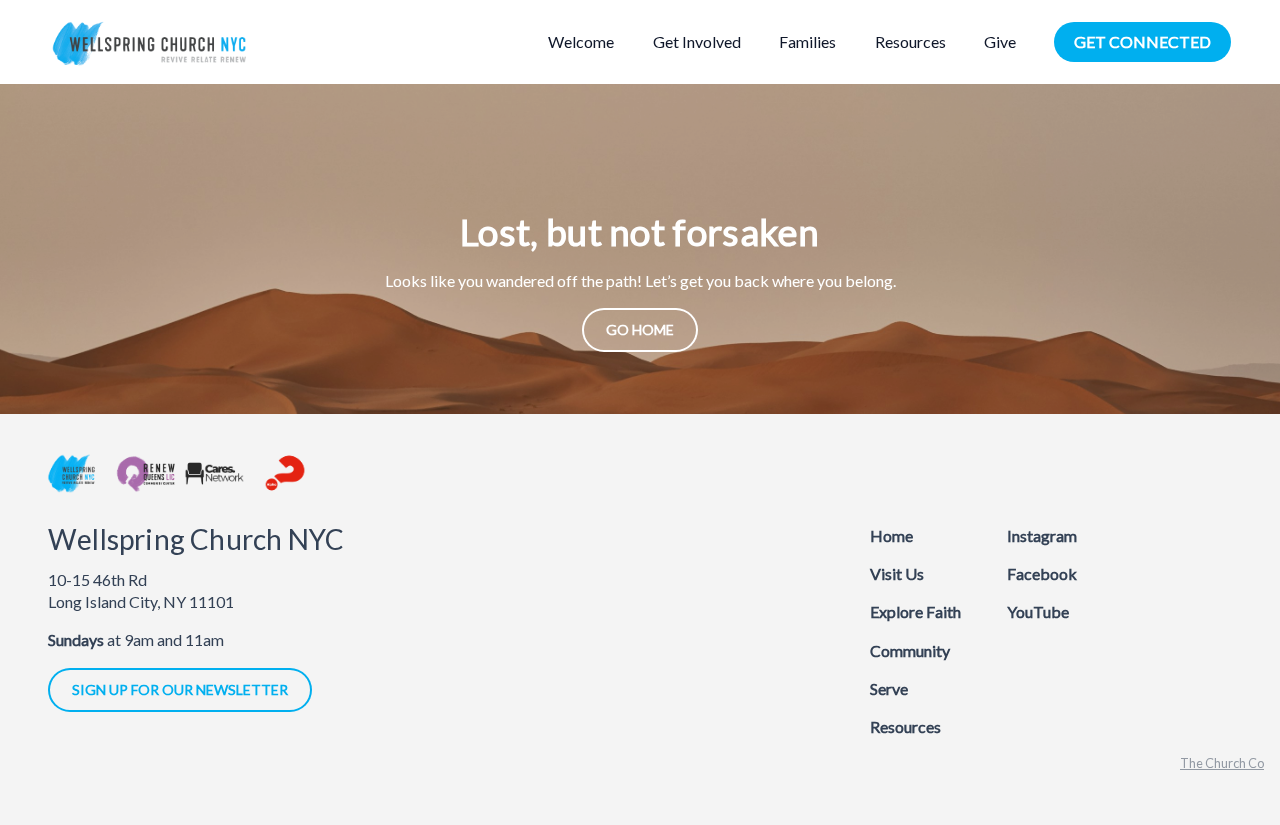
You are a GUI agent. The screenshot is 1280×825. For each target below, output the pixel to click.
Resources (905, 726)
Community (910, 650)
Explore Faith (915, 611)
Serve (889, 688)
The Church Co (1222, 763)
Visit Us (897, 573)
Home (891, 535)
